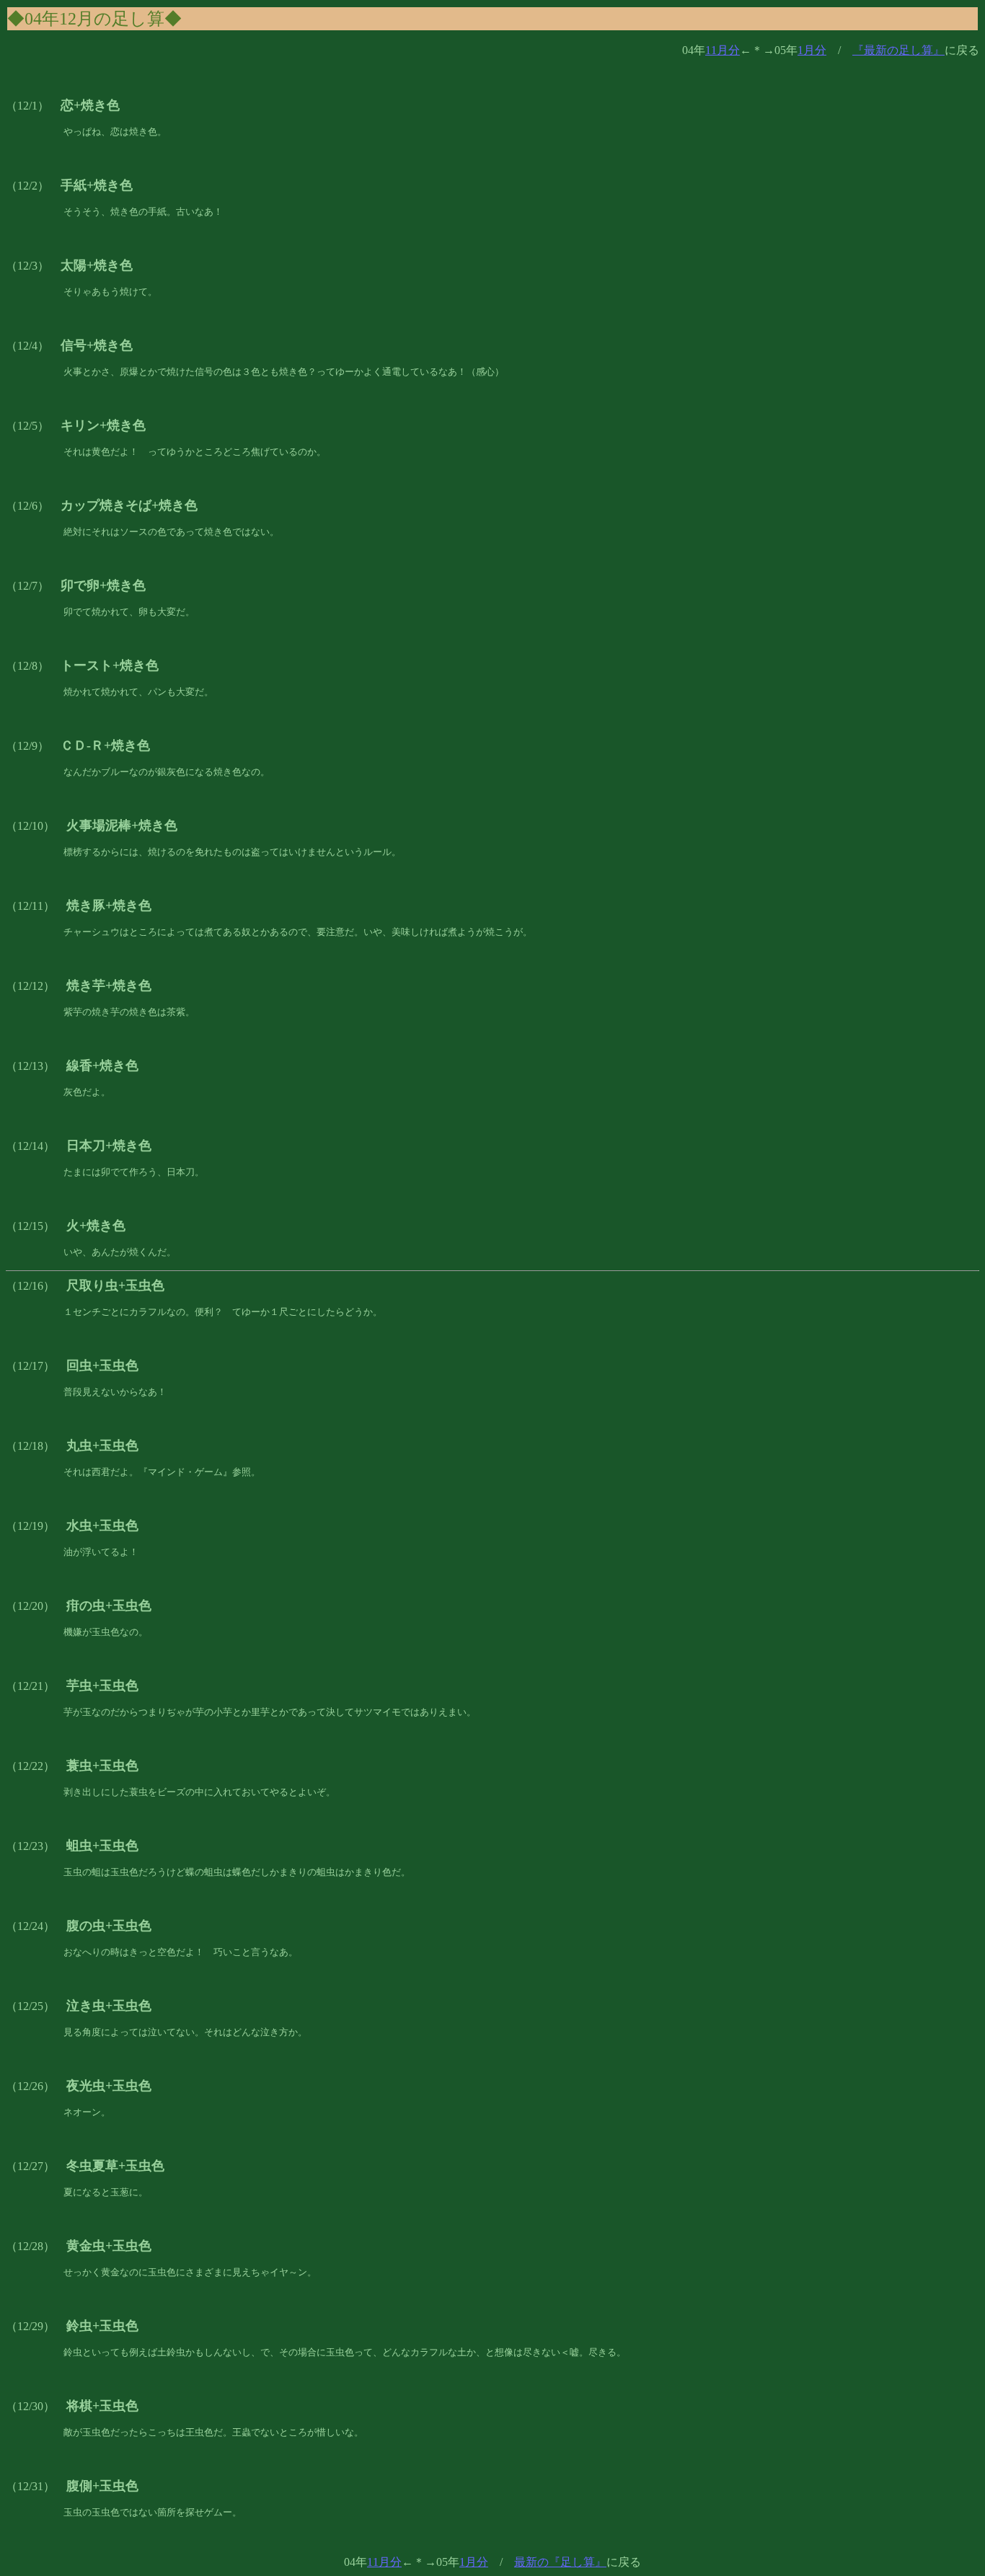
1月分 (812, 50)
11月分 (723, 50)
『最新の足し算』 (898, 50)
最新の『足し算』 (560, 2562)
